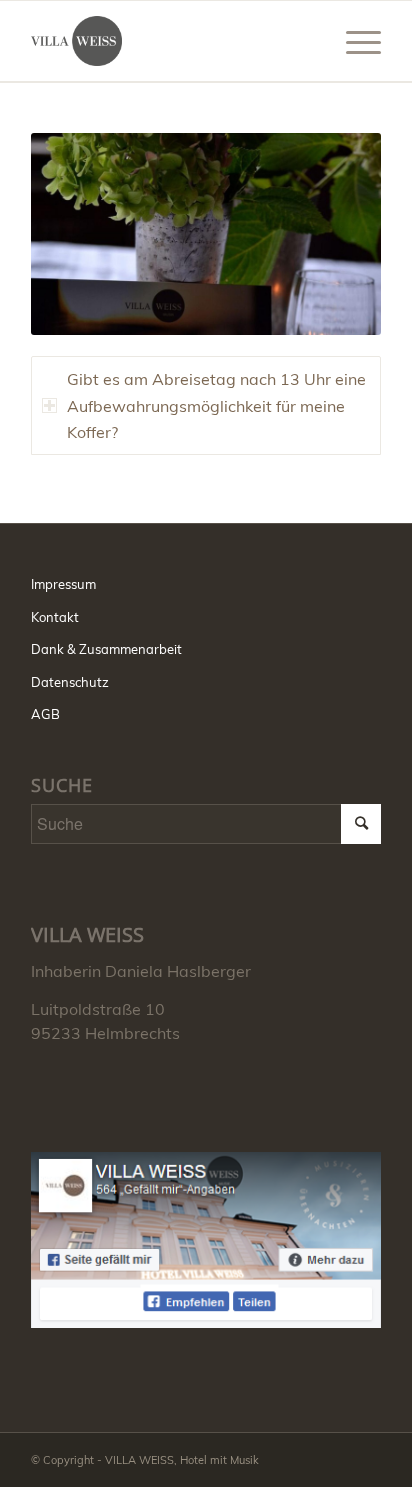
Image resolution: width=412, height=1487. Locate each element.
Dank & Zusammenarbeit (106, 649)
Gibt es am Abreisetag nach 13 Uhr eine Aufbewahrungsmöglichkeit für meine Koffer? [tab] (216, 405)
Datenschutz (70, 682)
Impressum (63, 584)
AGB (45, 714)
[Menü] (353, 41)
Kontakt (55, 617)
